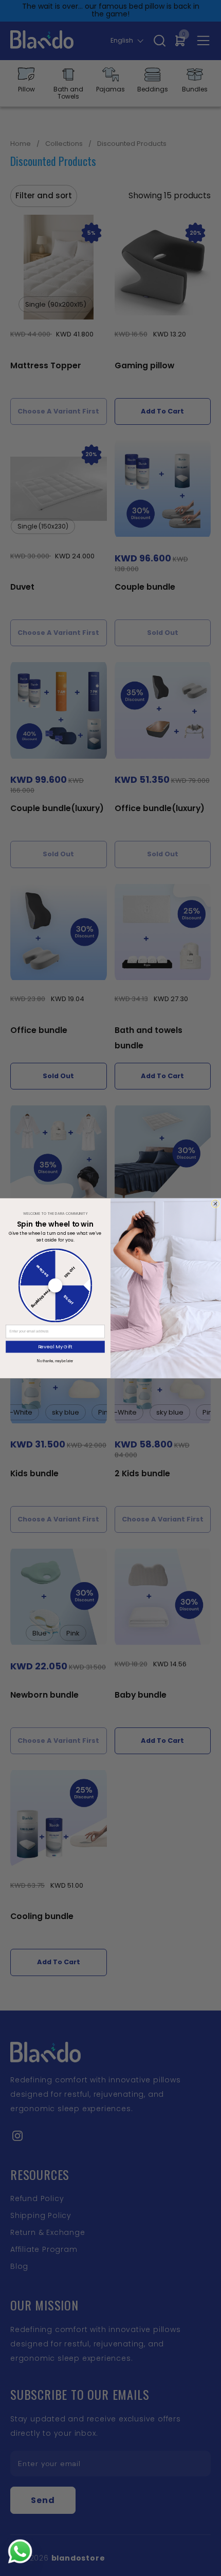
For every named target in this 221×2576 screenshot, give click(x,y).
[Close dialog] (216, 1204)
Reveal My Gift (56, 1347)
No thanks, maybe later (55, 1361)
